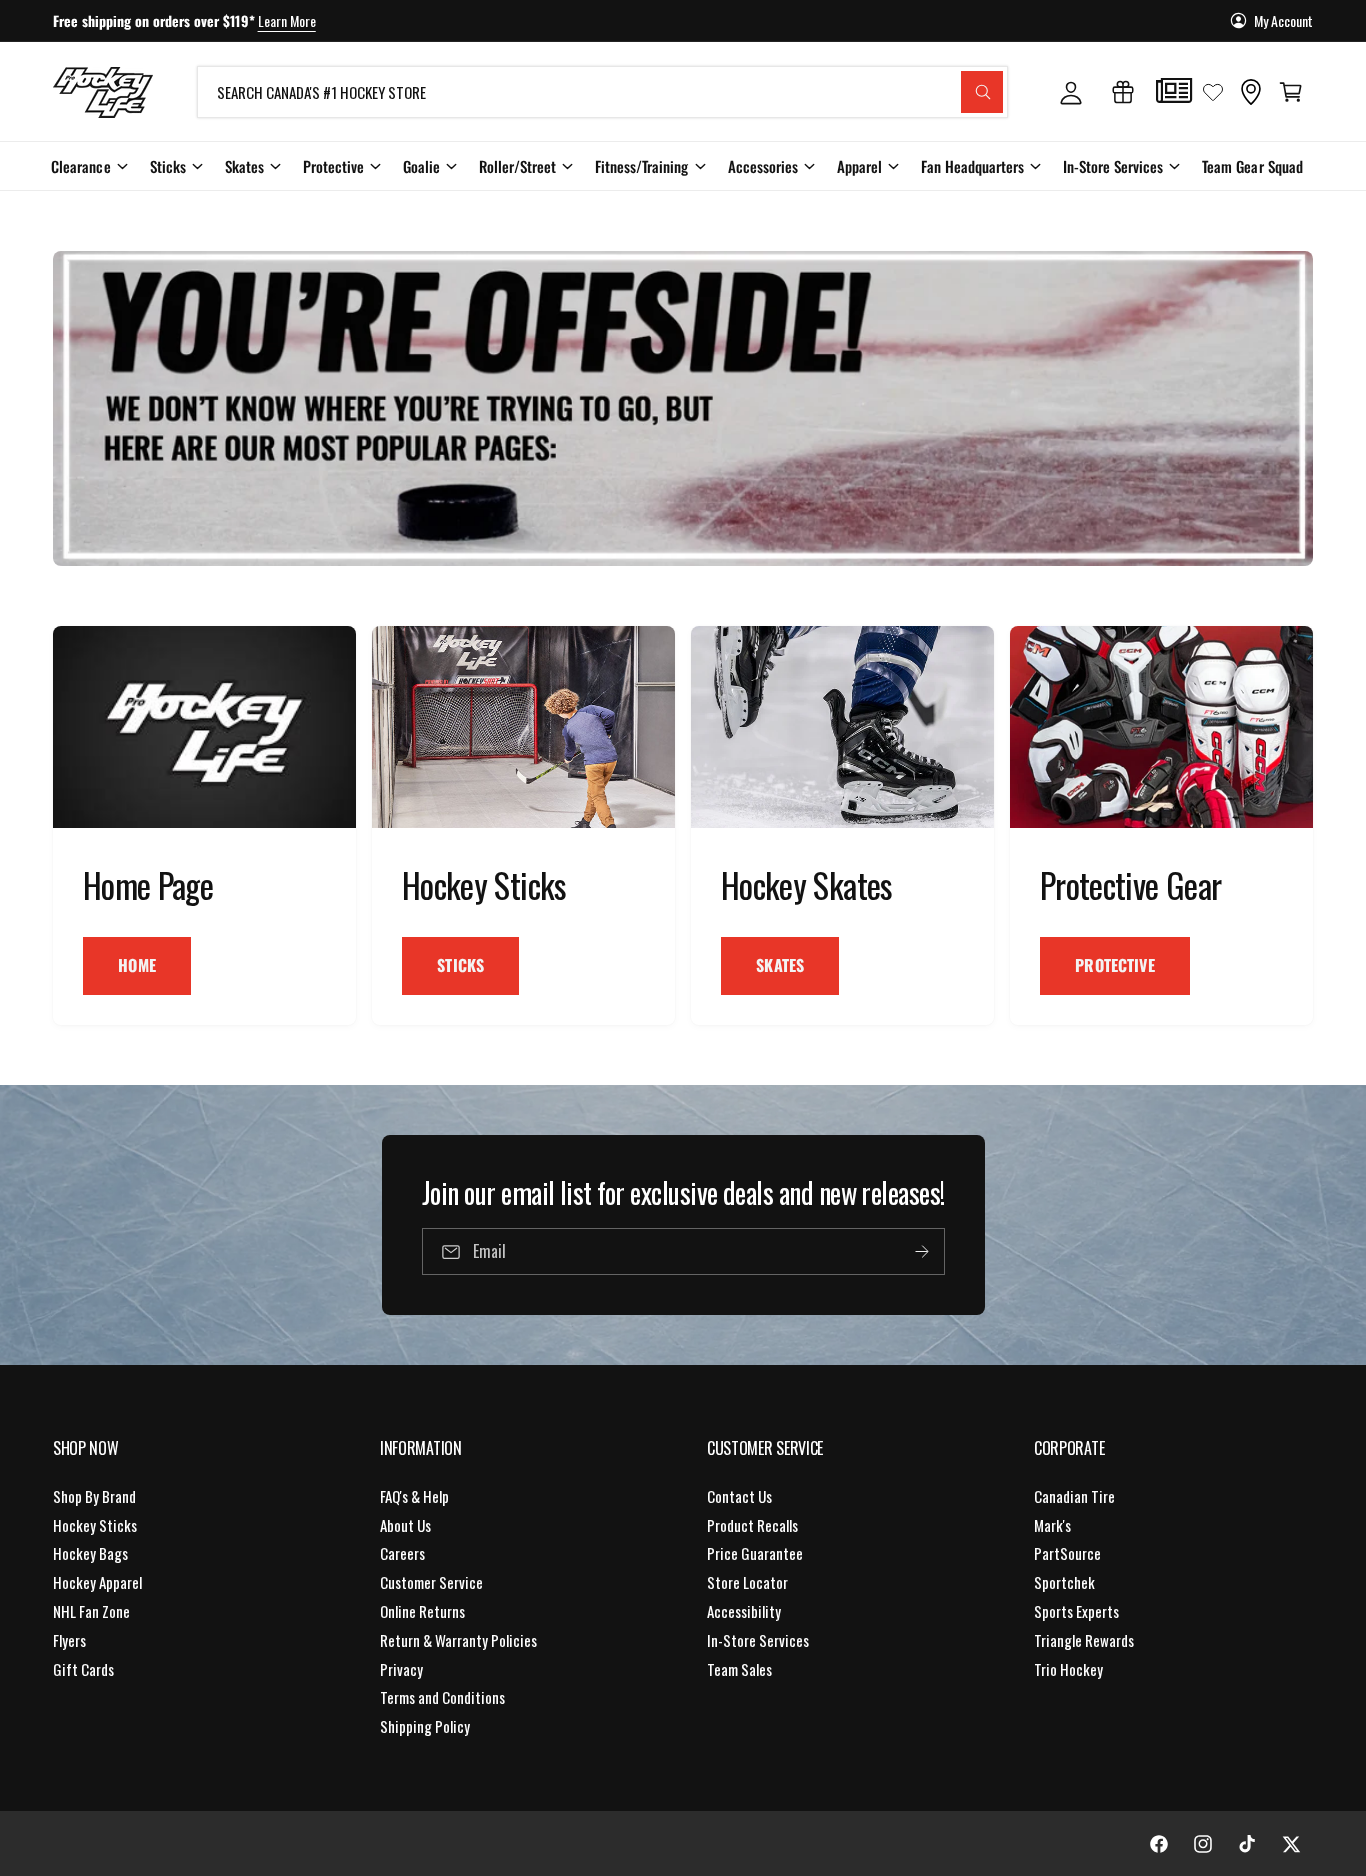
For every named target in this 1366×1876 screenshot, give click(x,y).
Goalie (421, 166)
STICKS (460, 965)
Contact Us (739, 1496)
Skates (244, 166)
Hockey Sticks (95, 1525)
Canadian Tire (1074, 1496)
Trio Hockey (1068, 1669)
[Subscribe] (921, 1251)
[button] (1291, 92)
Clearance (80, 166)
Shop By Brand (94, 1496)
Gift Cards (83, 1669)
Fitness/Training (641, 166)
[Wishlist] (1213, 92)
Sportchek (1064, 1582)
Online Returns (422, 1611)
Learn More (287, 20)
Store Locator (747, 1582)
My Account (1283, 20)
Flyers (69, 1640)
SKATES (780, 965)
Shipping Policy (425, 1726)
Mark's (1052, 1525)
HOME (137, 965)
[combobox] (602, 92)
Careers (402, 1553)
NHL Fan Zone (91, 1611)
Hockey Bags (90, 1553)
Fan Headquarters (972, 166)
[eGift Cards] (1123, 92)
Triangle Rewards (1084, 1640)
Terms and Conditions (442, 1697)
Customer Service (431, 1582)
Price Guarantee (755, 1553)
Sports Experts (1076, 1611)
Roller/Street (517, 166)
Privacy (401, 1669)
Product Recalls (752, 1525)
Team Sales (739, 1669)
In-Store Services (1113, 166)
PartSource (1067, 1553)
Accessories (763, 166)
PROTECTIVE (1115, 965)
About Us (405, 1525)
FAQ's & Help (414, 1496)
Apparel (859, 166)
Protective (333, 166)
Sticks (168, 166)
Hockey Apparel (97, 1582)
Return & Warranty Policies (458, 1640)
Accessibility (744, 1611)
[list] (683, 825)
